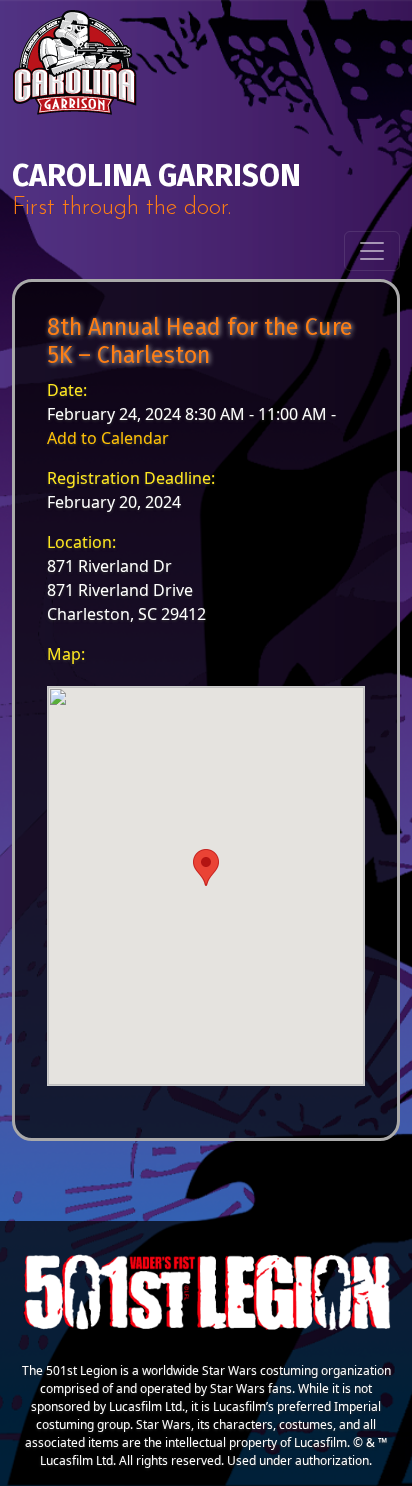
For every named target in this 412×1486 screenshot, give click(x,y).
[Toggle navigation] (372, 251)
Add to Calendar (108, 438)
